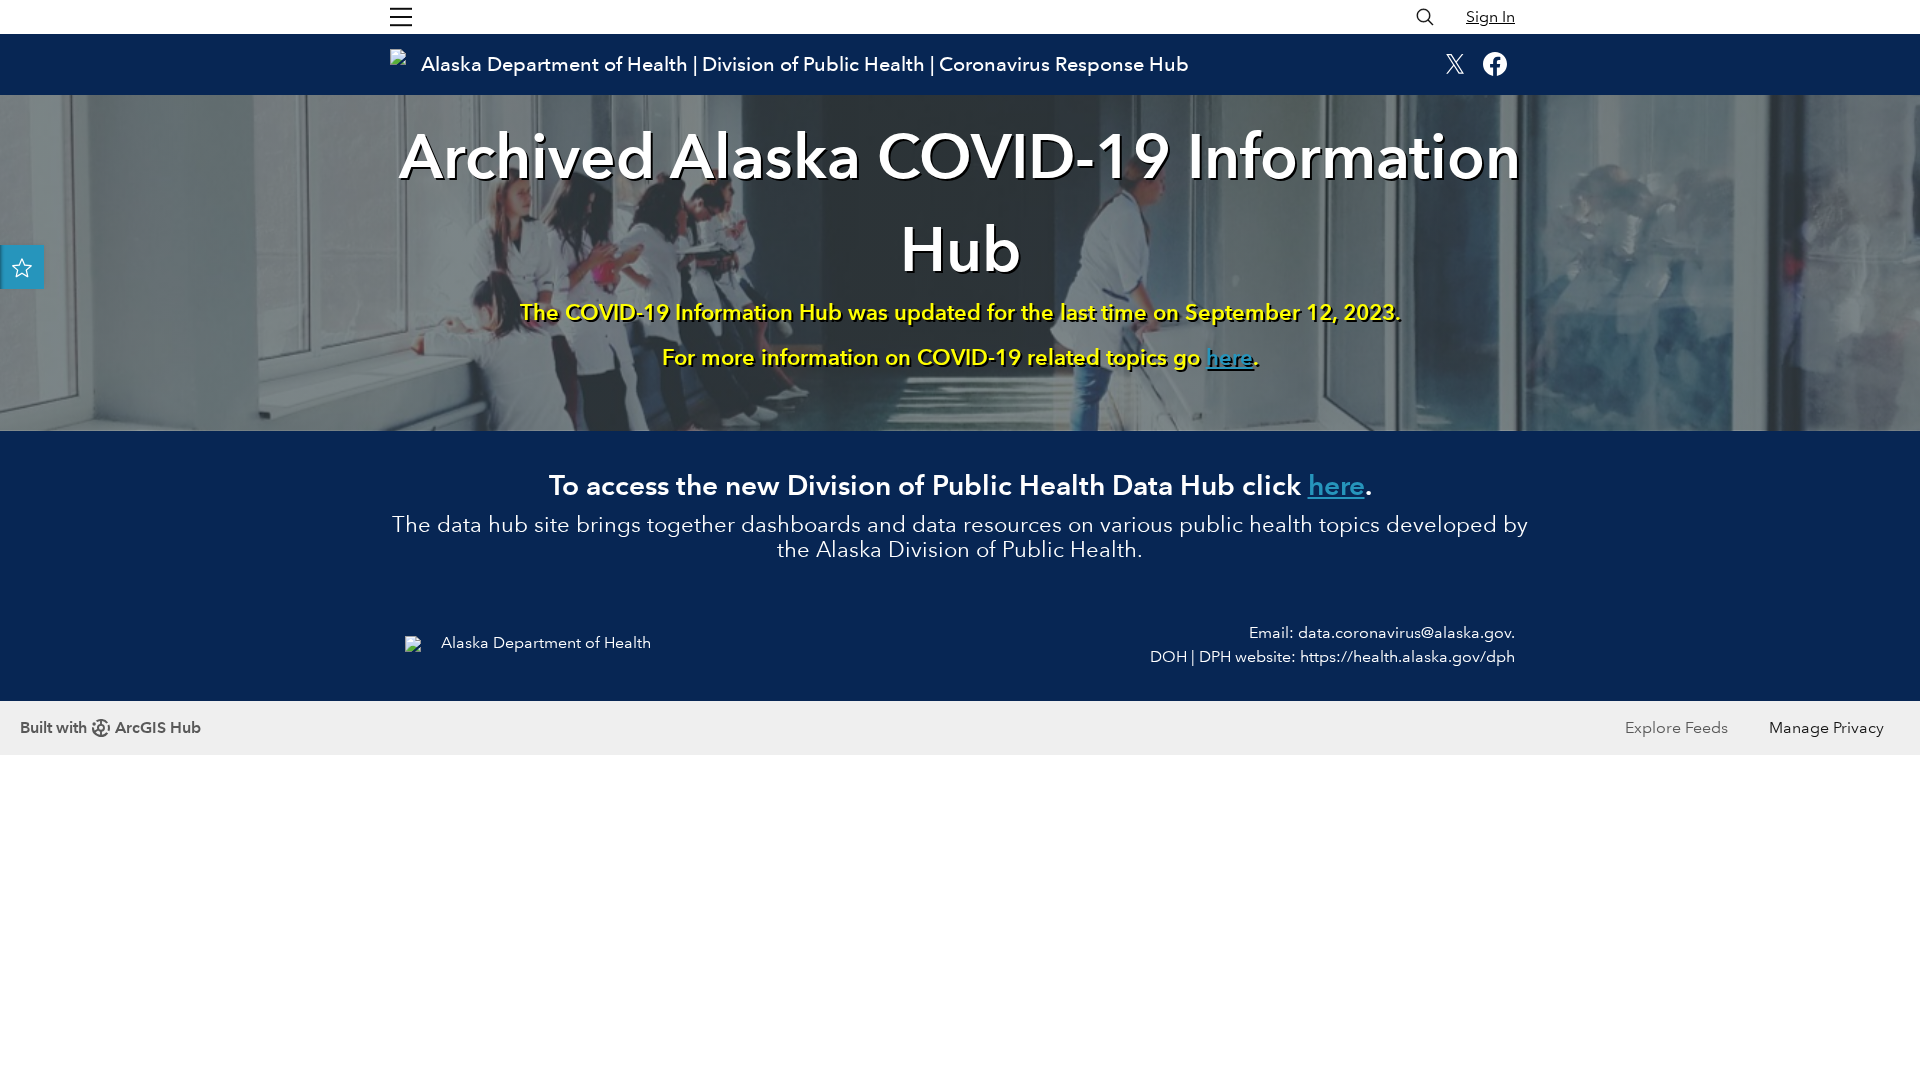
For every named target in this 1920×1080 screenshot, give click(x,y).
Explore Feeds (1676, 727)
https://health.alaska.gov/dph (1407, 656)
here (1229, 357)
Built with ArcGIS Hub (110, 727)
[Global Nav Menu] (401, 17)
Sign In (1490, 16)
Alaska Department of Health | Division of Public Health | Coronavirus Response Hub (805, 64)
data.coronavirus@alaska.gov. (1406, 632)
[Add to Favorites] (22, 267)
